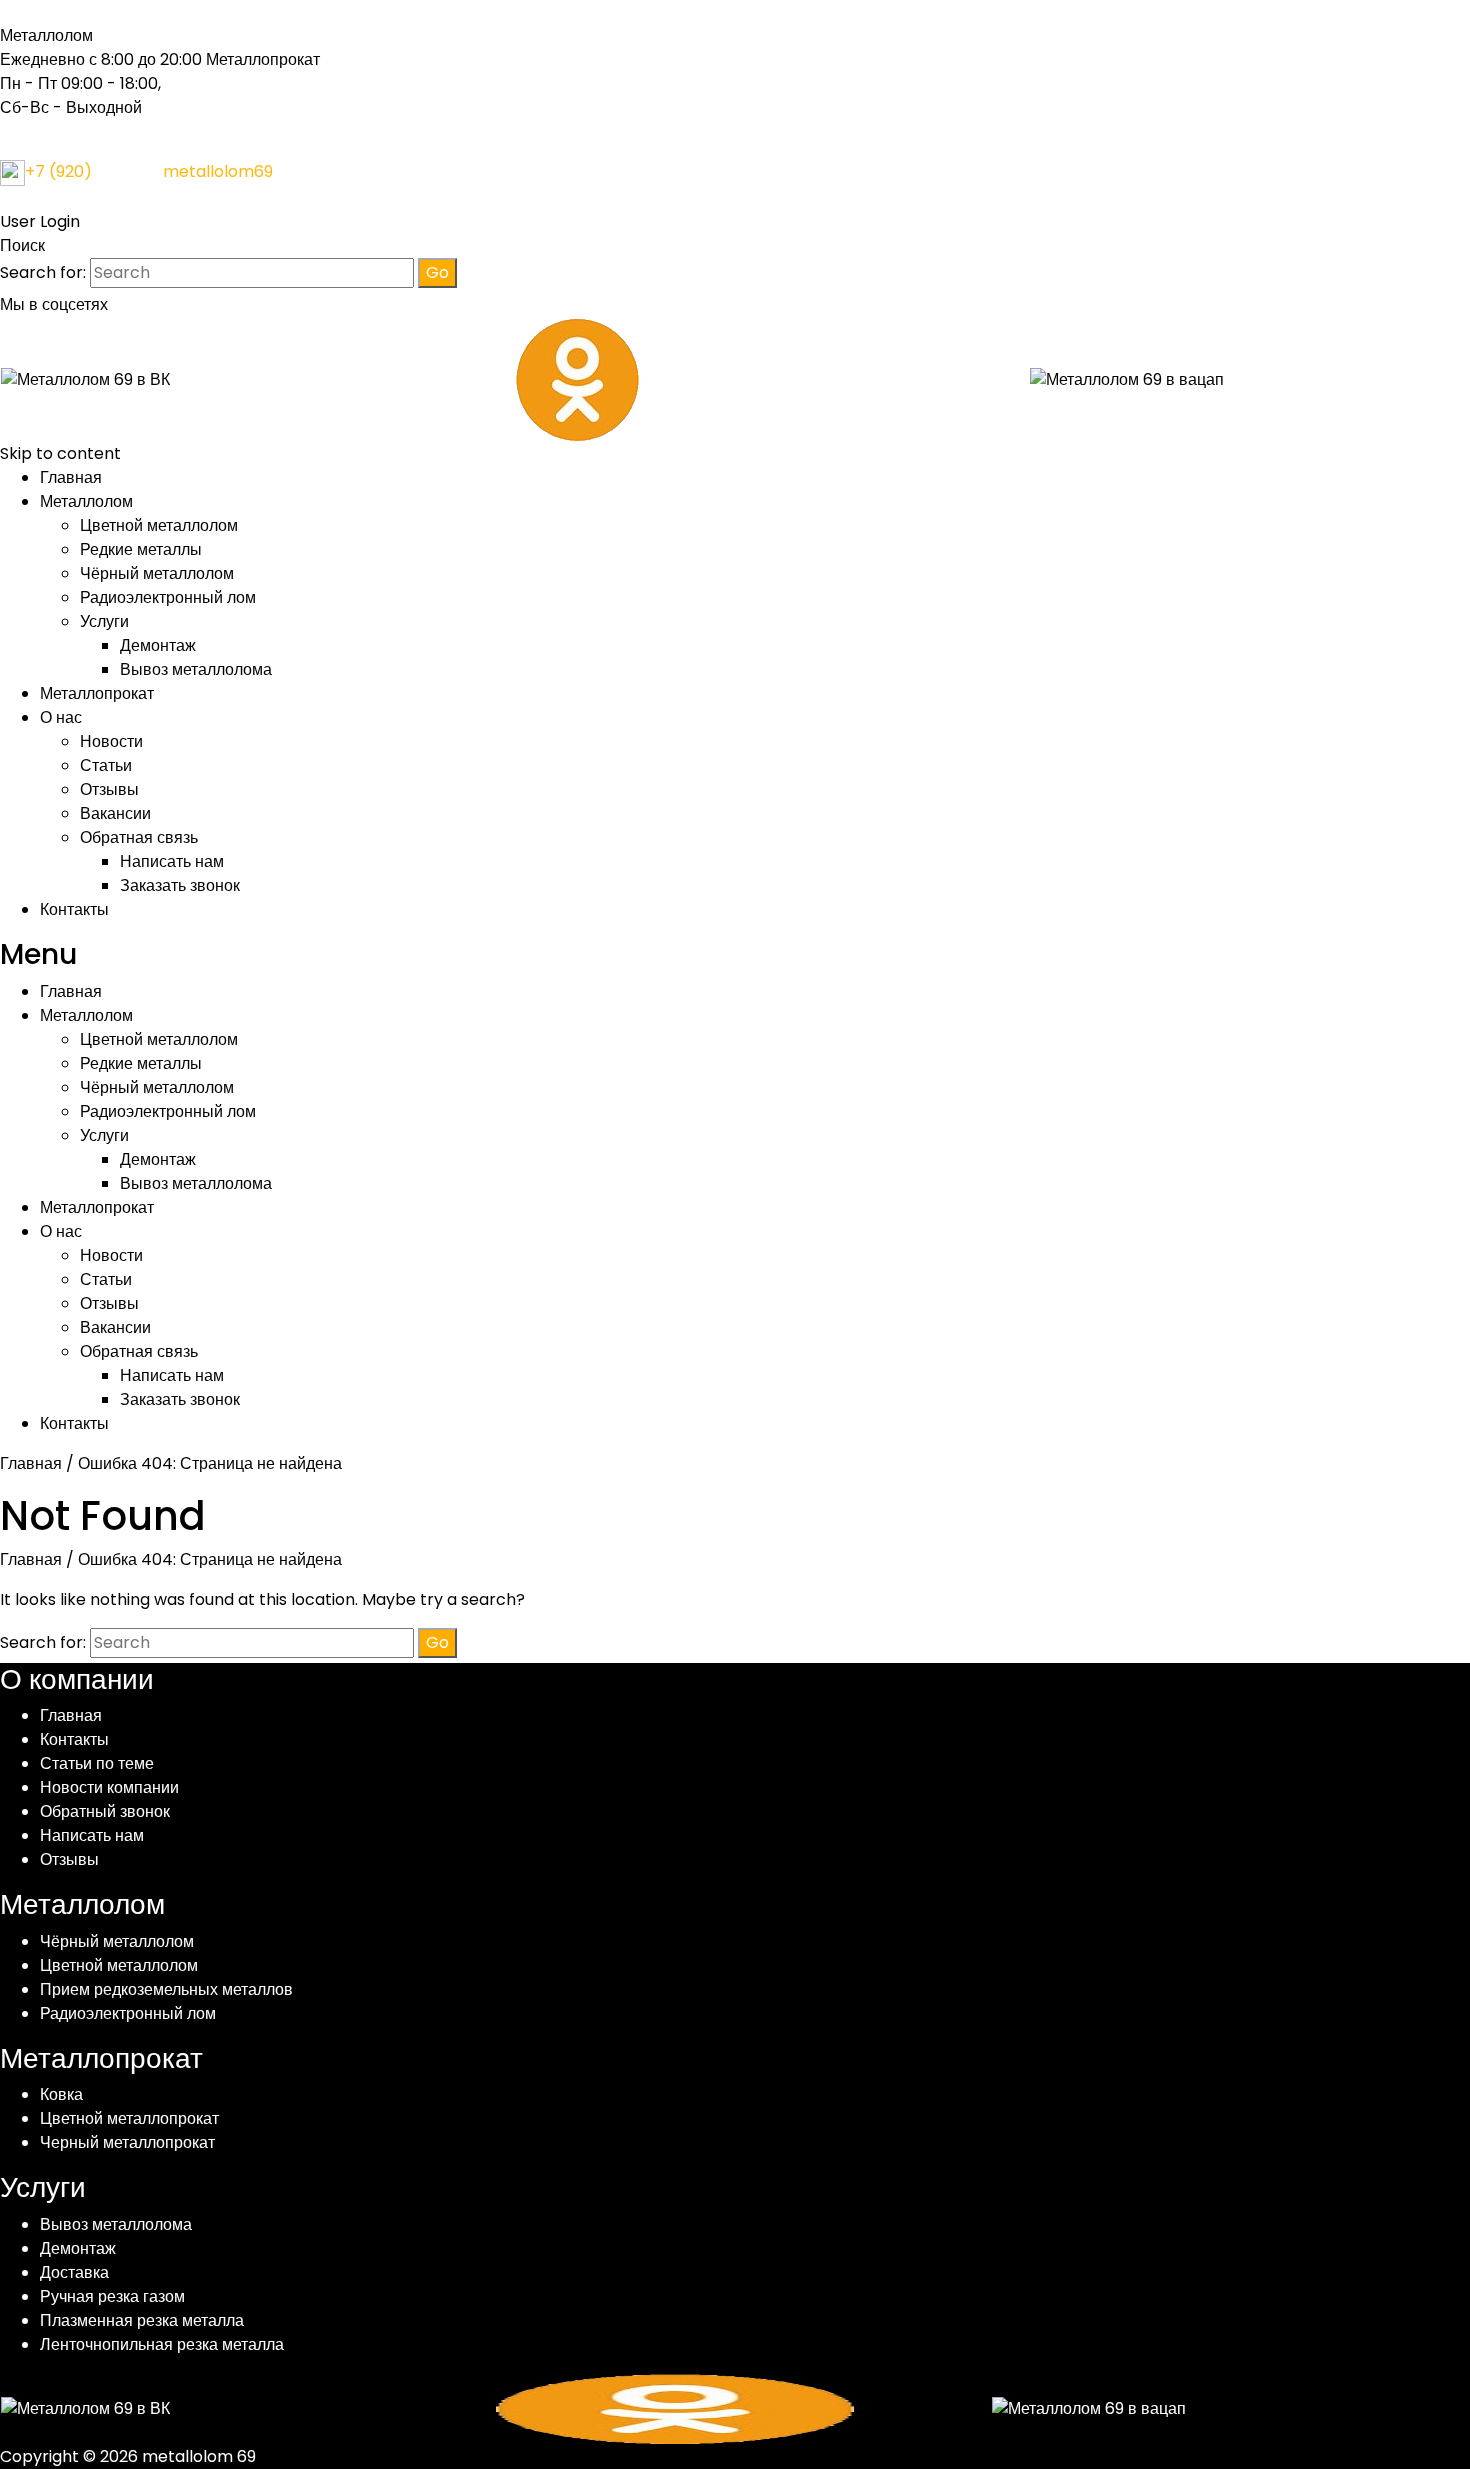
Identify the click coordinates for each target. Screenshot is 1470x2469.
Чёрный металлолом (157, 573)
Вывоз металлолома (196, 669)
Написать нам (172, 861)
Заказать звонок (180, 885)
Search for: (43, 272)
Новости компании (109, 1787)
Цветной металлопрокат (129, 2118)
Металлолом (86, 501)
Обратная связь (139, 837)
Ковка (61, 2094)
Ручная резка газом (112, 2296)
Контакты (74, 909)
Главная (71, 477)
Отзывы (109, 789)
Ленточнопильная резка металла (162, 2344)
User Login (40, 221)
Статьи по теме (97, 1763)
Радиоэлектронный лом (168, 597)
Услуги (104, 621)
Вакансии (115, 813)
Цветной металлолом (159, 525)
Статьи (106, 765)
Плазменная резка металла (142, 2320)
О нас (61, 717)
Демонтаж (158, 645)
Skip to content (60, 453)
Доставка (74, 2272)
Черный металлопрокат (127, 2142)
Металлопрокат (97, 693)
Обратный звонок (105, 1811)
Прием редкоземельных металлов (166, 1989)
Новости (111, 741)
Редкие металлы (141, 549)
